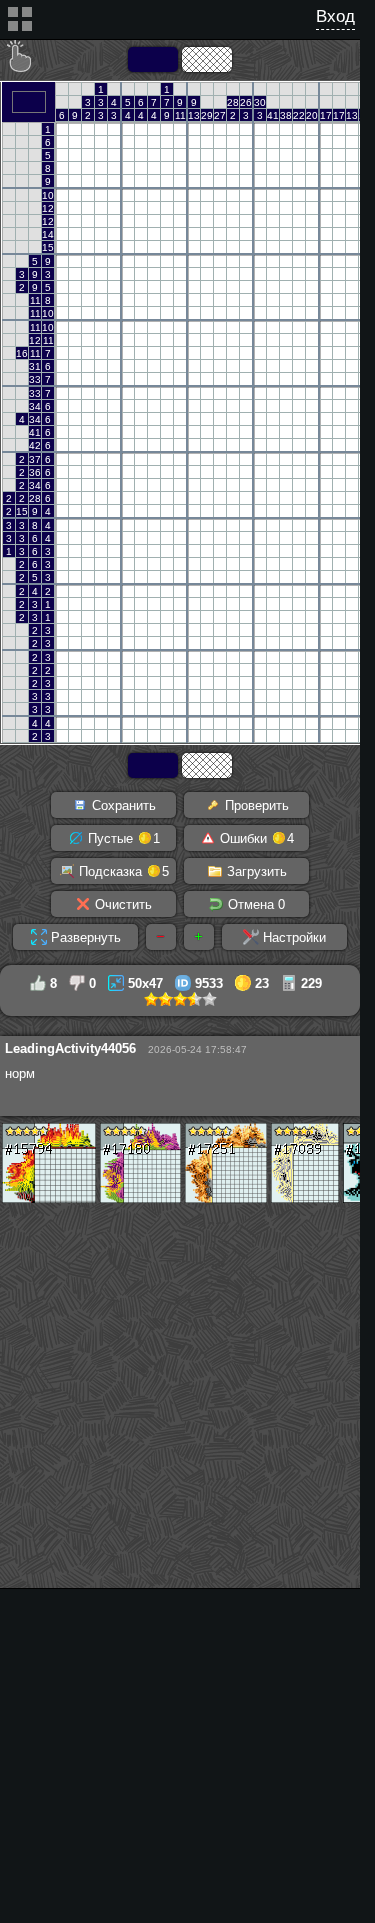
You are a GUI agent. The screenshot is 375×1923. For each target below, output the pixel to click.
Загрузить (255, 871)
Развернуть (84, 937)
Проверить (255, 805)
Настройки (292, 937)
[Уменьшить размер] (161, 937)
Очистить (121, 904)
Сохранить (122, 805)
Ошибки (255, 838)
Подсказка (122, 871)
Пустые (122, 838)
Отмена (254, 904)
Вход (335, 16)
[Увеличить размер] (199, 937)
